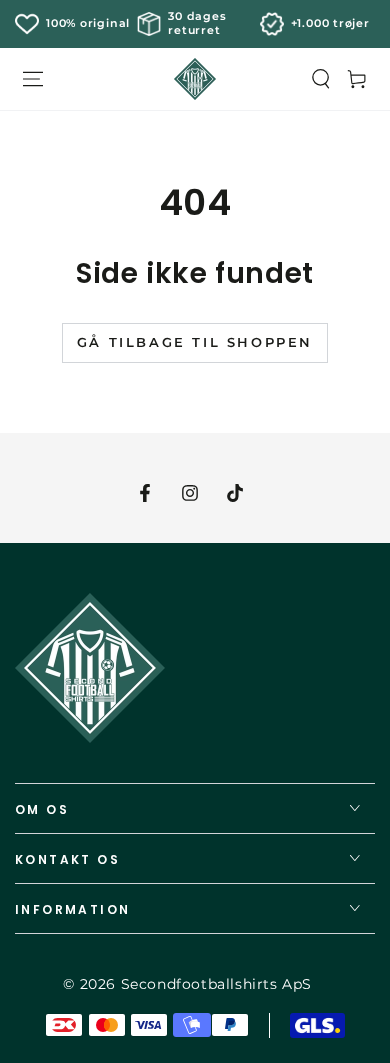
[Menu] (33, 79)
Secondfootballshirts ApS (216, 984)
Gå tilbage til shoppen (195, 342)
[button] (321, 79)
